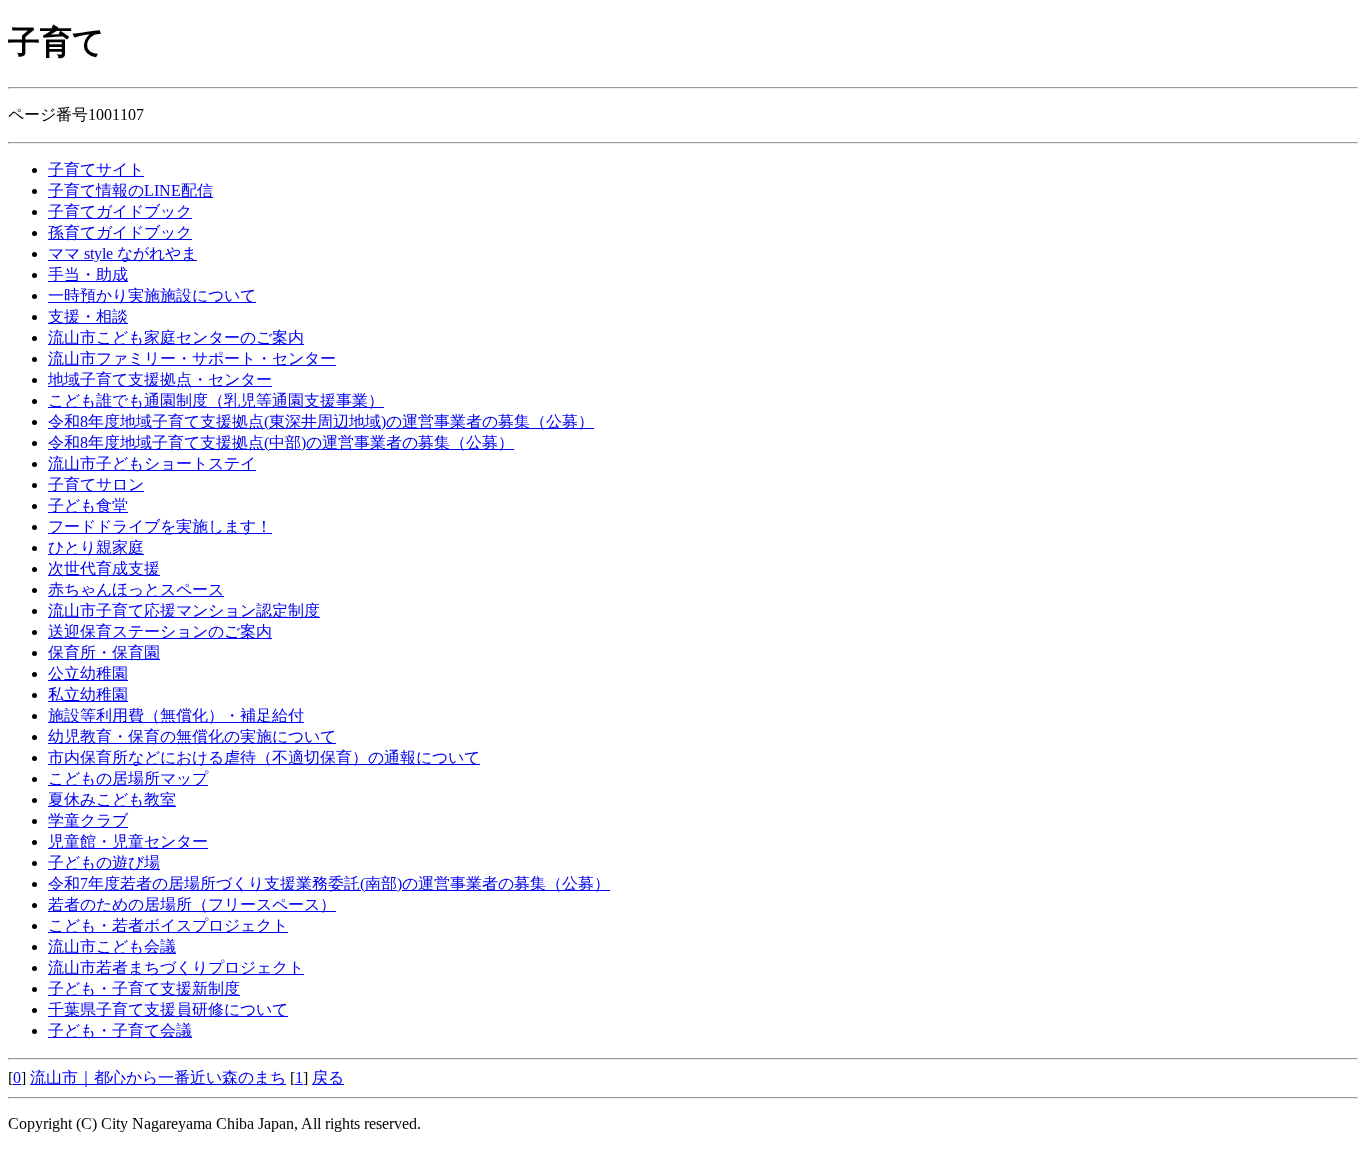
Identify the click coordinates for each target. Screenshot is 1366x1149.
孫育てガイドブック (120, 232)
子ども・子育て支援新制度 (144, 988)
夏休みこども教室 (112, 799)
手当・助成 (88, 274)
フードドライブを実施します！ (160, 526)
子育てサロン (96, 484)
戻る (328, 1077)
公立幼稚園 (88, 673)
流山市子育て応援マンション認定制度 (184, 610)
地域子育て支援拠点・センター (160, 379)
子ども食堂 (88, 505)
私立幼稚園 (88, 694)
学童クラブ (88, 820)
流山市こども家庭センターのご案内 (176, 337)
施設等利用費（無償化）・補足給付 (176, 715)
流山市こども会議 (112, 946)
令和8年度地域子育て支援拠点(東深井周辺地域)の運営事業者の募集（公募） (321, 421)
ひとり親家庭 (96, 547)
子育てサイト (96, 169)
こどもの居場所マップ (128, 778)
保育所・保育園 (104, 652)
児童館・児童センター (128, 841)
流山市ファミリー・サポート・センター (192, 358)
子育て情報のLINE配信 (130, 190)
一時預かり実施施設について (152, 295)
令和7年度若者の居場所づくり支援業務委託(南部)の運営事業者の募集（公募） (329, 883)
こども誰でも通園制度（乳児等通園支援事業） (216, 400)
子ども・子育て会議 (120, 1030)
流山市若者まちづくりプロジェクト (176, 967)
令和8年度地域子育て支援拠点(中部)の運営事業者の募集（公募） (281, 442)
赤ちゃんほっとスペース (136, 589)
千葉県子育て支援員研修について (168, 1009)
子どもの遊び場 (104, 862)
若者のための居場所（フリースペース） (192, 904)
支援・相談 (88, 316)
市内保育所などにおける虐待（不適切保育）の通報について (264, 757)
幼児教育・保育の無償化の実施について (192, 736)
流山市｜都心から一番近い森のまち (158, 1077)
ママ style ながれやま (122, 253)
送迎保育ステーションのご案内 (160, 631)
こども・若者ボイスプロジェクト (168, 925)
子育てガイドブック (120, 211)
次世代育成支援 (104, 568)
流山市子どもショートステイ (152, 463)
